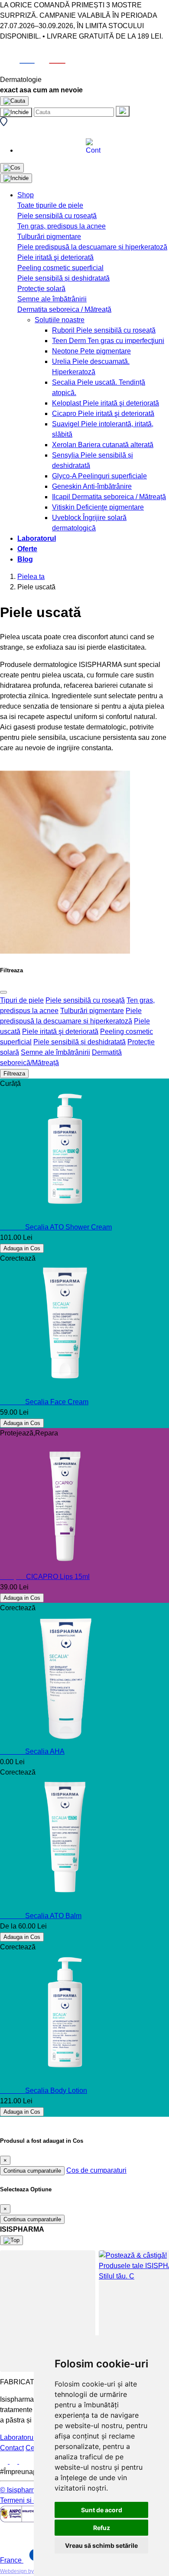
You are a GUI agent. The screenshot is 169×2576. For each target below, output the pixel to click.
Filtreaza (14, 1074)
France (12, 2560)
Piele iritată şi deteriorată (60, 1031)
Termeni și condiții (28, 2500)
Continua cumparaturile (32, 2171)
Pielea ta (31, 577)
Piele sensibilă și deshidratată (80, 1042)
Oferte (27, 549)
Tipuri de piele (22, 1000)
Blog (25, 559)
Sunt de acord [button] (102, 2510)
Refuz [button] (102, 2528)
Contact (12, 2448)
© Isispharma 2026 (29, 2490)
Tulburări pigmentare (92, 1011)
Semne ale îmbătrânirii (55, 1052)
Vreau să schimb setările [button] (101, 2545)
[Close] (3, 992)
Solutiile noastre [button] (60, 320)
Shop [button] (26, 195)
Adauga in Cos (22, 1248)
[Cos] (12, 168)
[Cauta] (123, 111)
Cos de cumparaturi (96, 2170)
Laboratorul (37, 538)
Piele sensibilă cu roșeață (85, 1000)
